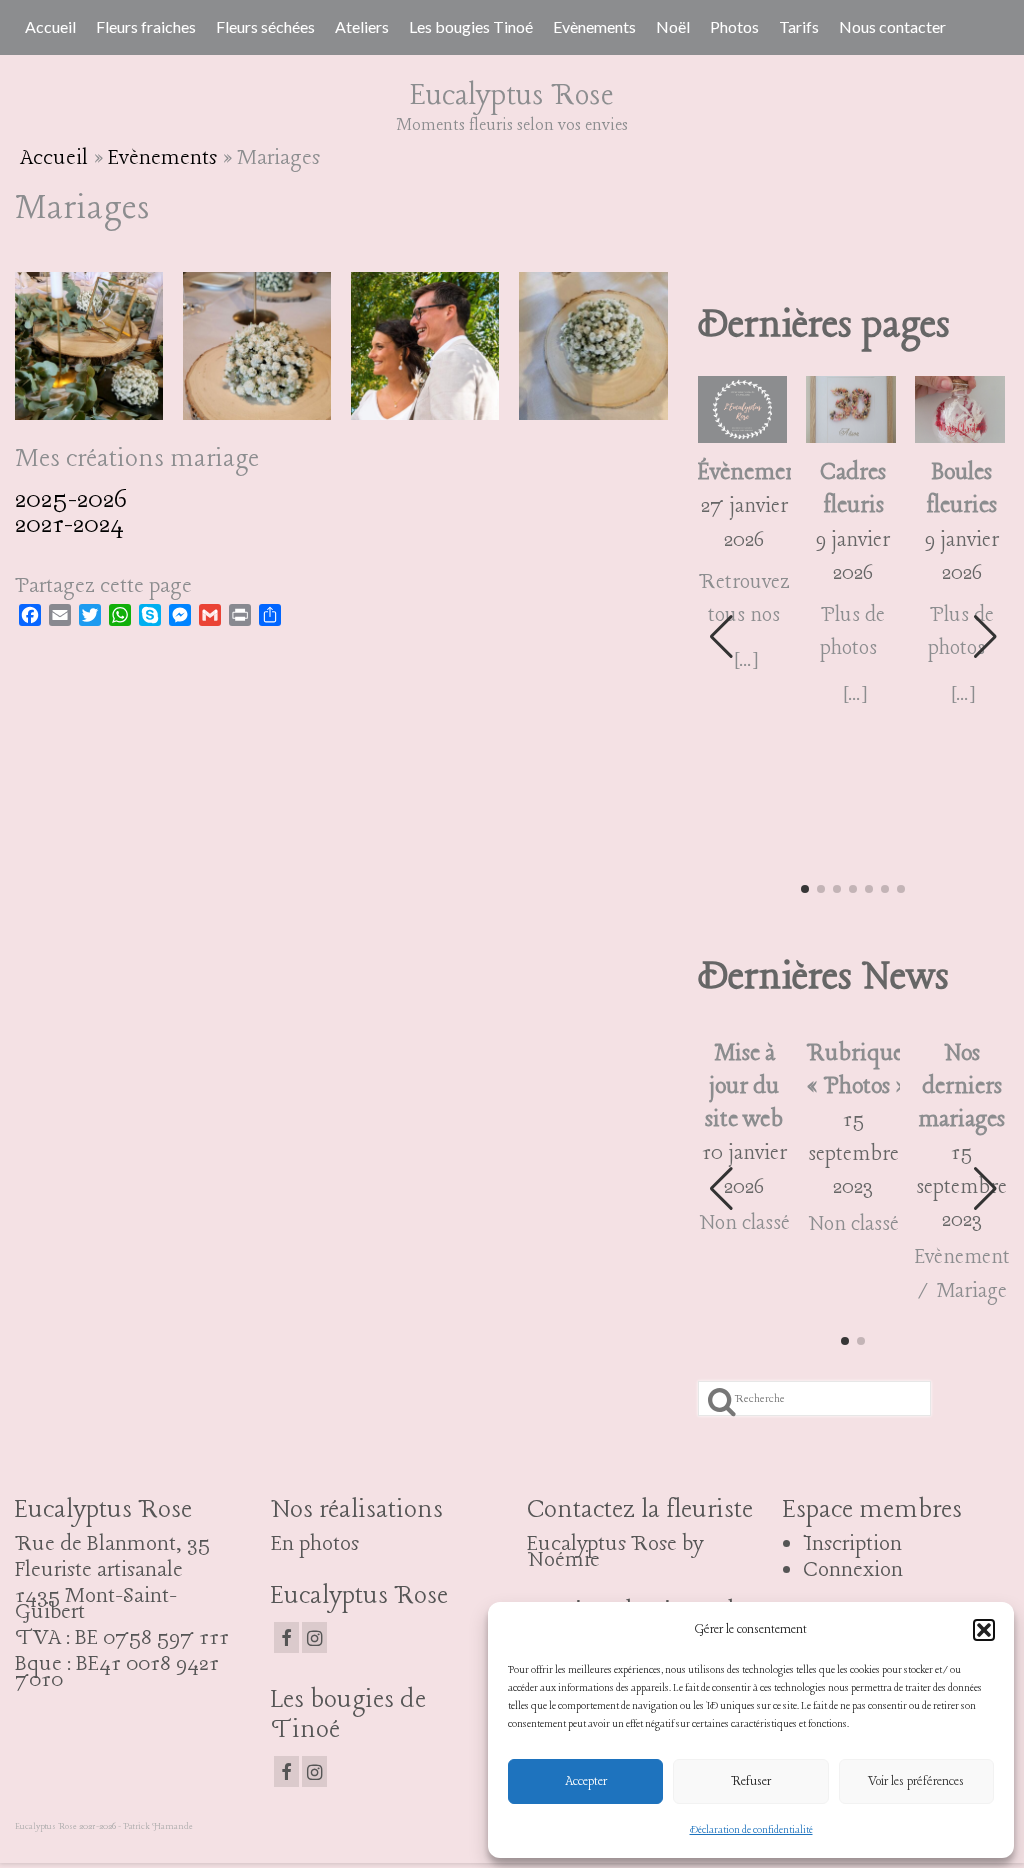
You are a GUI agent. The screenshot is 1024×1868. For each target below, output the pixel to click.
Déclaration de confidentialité (751, 1830)
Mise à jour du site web (744, 1087)
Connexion (853, 1570)
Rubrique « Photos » (853, 1070)
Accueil (54, 158)
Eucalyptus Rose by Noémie (615, 1552)
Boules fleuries (961, 489)
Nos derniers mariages (961, 1087)
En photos (315, 1544)
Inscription (852, 1544)
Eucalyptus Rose (512, 96)
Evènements (162, 158)
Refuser (751, 1781)
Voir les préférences (916, 1781)
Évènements (745, 473)
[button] (984, 1630)
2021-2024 (69, 525)
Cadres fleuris (853, 489)
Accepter (586, 1781)
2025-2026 (71, 500)
